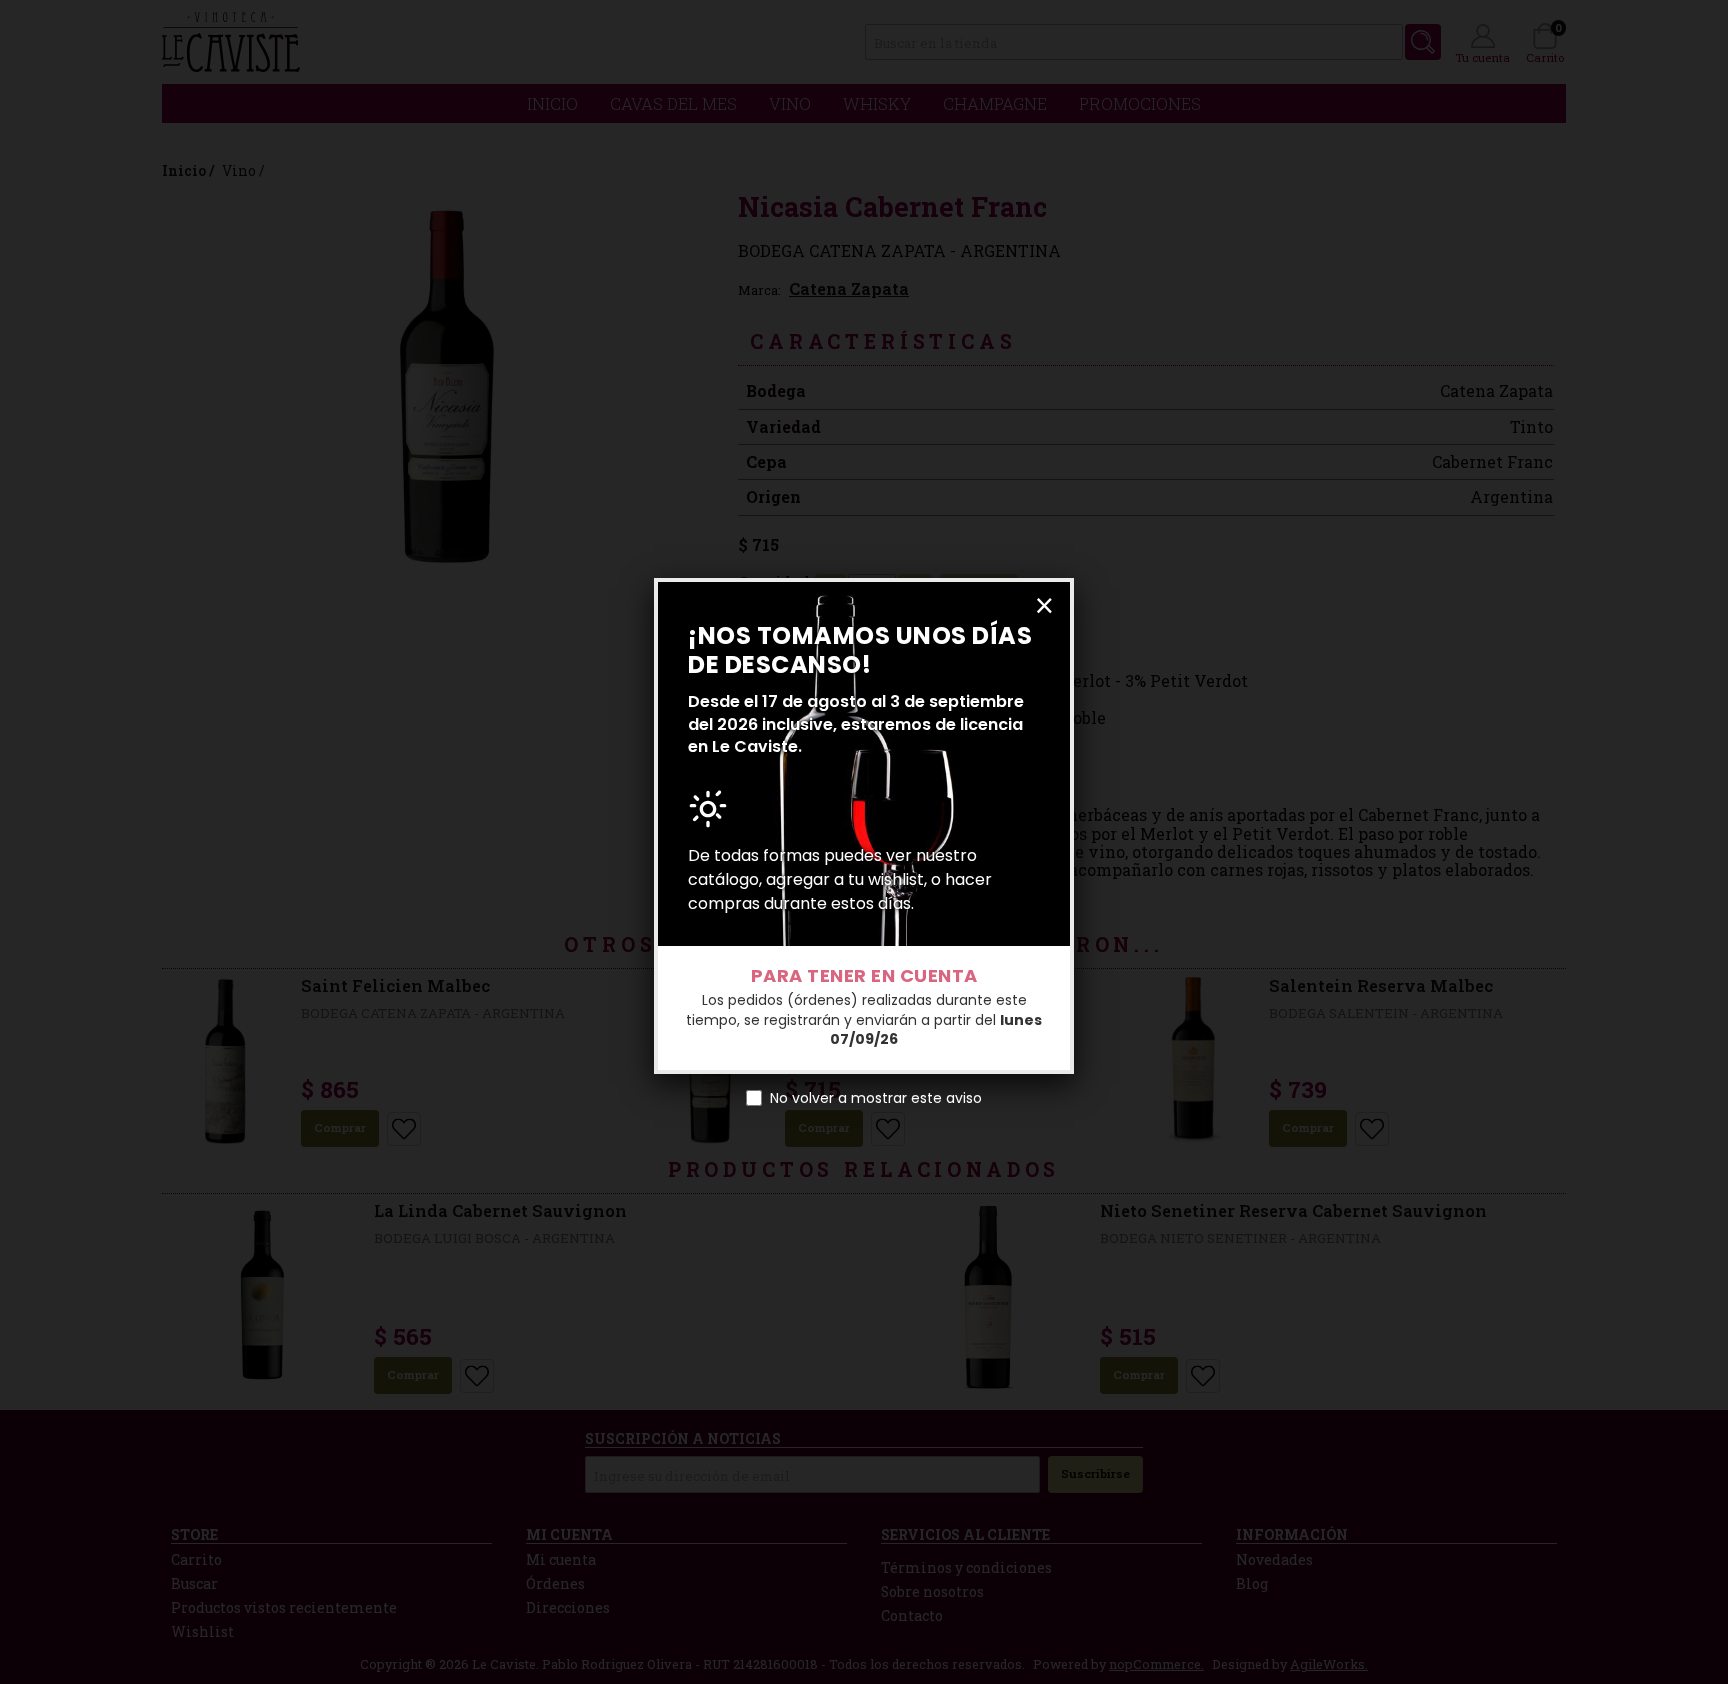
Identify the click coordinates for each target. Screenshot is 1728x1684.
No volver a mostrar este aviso (876, 1098)
